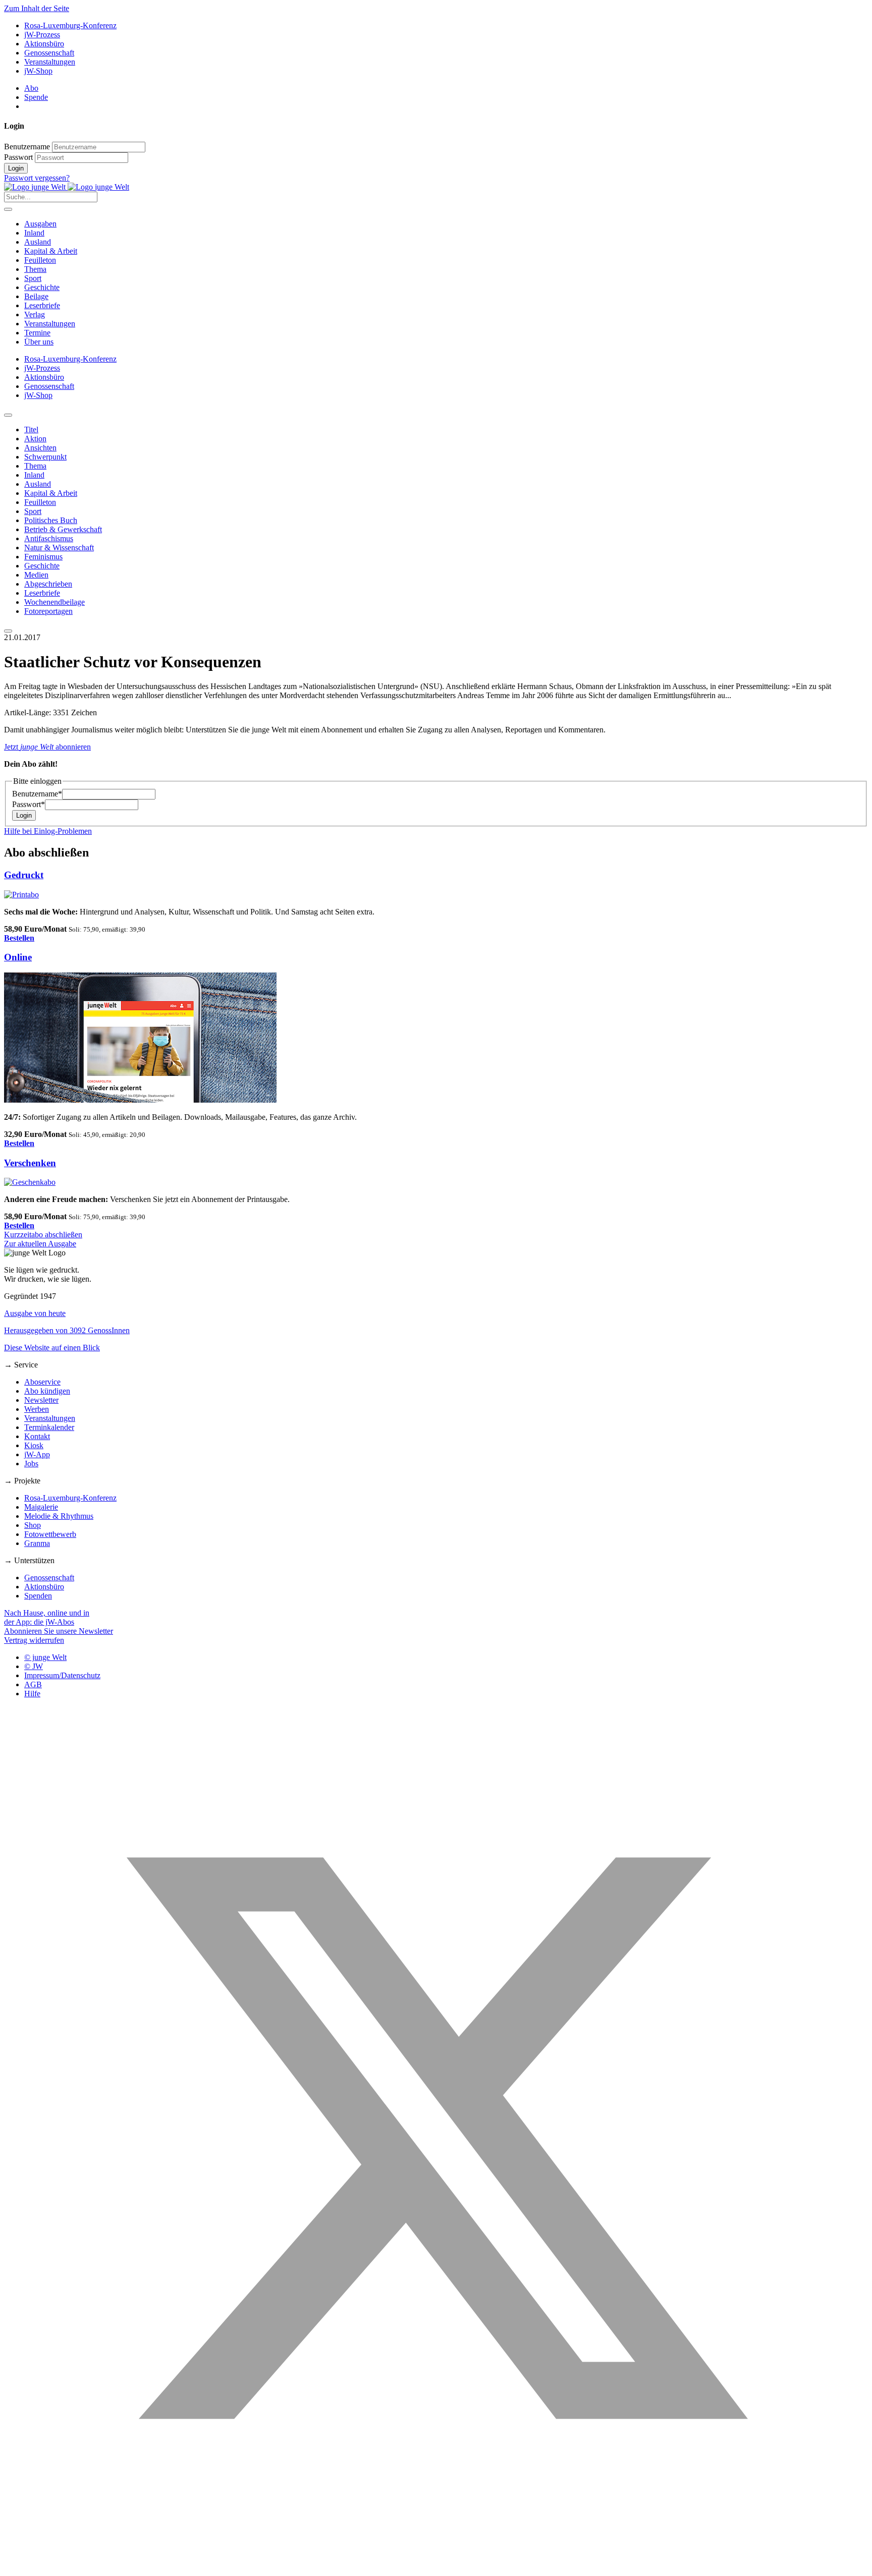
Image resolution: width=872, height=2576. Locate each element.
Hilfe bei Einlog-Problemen (48, 831)
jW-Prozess (42, 35)
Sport (33, 278)
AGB (33, 1684)
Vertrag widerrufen (34, 1640)
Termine (37, 333)
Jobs (31, 1464)
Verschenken (30, 1163)
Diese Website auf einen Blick (52, 1348)
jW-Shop (38, 71)
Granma (37, 1543)
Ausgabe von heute (35, 1313)
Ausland (38, 242)
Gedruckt (24, 875)
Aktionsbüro (44, 44)
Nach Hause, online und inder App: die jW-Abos (47, 1617)
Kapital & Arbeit (51, 251)
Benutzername (27, 147)
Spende (36, 97)
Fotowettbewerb (50, 1534)
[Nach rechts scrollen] (8, 631)
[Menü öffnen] (8, 209)
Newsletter (41, 1400)
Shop (33, 1525)
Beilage (36, 296)
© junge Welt (45, 1657)
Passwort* (29, 804)
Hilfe (32, 1694)
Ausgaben (40, 224)
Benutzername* (37, 794)
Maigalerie (41, 1507)
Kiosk (34, 1445)
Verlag (35, 314)
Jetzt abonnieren (47, 747)
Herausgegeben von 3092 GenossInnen (67, 1330)
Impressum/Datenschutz (62, 1675)
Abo (31, 88)
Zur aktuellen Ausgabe (40, 1244)
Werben (37, 1409)
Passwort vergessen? (37, 178)
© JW (34, 1666)
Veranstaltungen (50, 62)
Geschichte (42, 287)
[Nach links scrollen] (8, 415)
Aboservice (42, 1382)
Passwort (18, 157)
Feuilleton (40, 260)
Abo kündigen (47, 1391)
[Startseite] (67, 187)
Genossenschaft (49, 53)
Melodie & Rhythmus (59, 1516)
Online (18, 957)
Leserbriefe (42, 305)
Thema (35, 269)
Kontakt (37, 1436)
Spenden (38, 1596)
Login (16, 168)
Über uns (39, 342)
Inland (34, 233)
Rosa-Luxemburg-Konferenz (70, 25)
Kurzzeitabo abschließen (43, 1235)
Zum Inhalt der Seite (37, 8)
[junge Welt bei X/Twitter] (436, 2567)
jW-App (37, 1454)
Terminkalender (49, 1427)
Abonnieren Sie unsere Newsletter (59, 1631)
